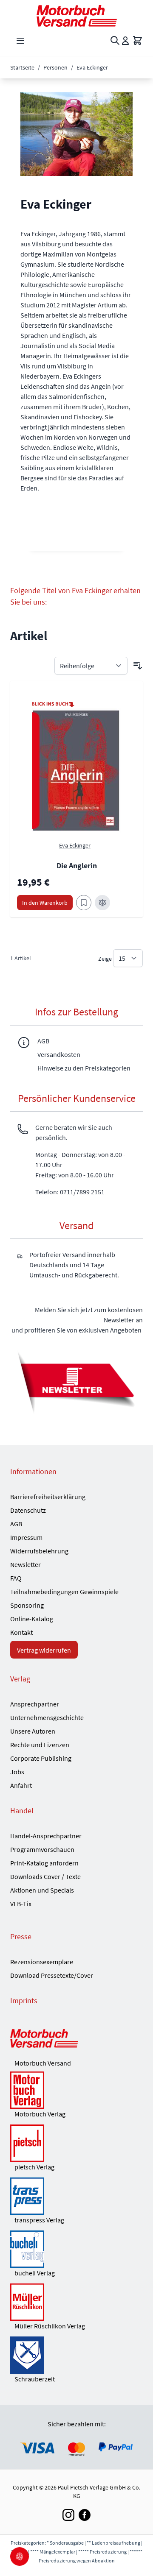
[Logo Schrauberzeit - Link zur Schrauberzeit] (76, 2355)
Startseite (22, 67)
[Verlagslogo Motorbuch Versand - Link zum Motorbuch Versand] (76, 2039)
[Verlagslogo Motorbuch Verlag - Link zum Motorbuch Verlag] (76, 2090)
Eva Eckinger (75, 845)
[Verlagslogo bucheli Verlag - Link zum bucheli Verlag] (76, 2249)
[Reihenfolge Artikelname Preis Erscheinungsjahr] (91, 666)
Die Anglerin (77, 866)
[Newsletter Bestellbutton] (76, 1381)
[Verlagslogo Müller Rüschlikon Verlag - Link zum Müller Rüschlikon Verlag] (76, 2302)
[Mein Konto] (125, 41)
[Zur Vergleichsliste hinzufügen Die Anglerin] (102, 903)
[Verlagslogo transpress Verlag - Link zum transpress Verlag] (76, 2196)
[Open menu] (20, 41)
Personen (55, 67)
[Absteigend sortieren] (138, 666)
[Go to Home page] (76, 16)
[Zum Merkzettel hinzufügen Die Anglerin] (84, 903)
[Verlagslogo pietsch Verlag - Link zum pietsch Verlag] (76, 2143)
